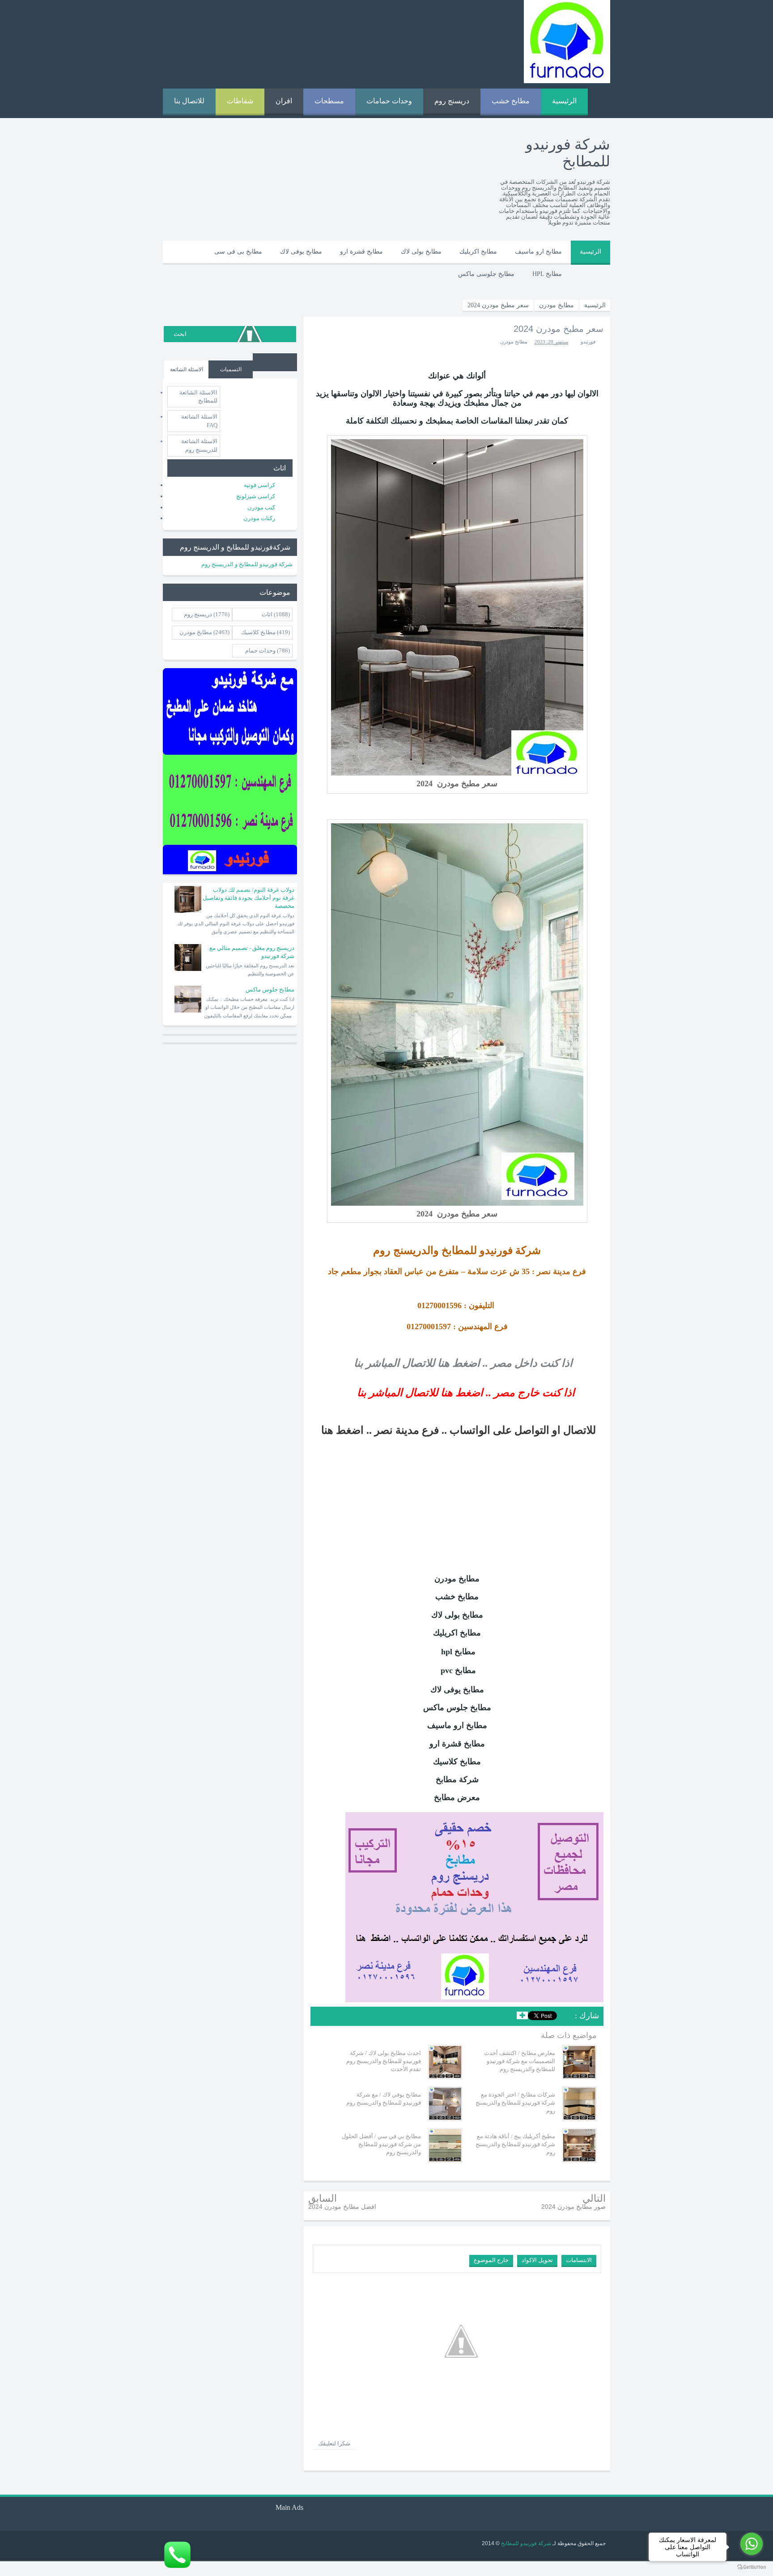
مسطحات (329, 101)
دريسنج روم (452, 101)
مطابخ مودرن (514, 342)
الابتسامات (579, 2260)
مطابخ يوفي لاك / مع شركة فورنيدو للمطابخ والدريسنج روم (384, 2099)
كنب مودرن (261, 507)
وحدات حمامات (389, 101)
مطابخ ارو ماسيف (538, 252)
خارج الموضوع (491, 2260)
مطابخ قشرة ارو (361, 252)
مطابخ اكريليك (478, 252)
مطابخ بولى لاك (421, 252)
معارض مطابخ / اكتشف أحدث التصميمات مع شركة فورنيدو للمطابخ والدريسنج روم (520, 2061)
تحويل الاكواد (537, 2260)
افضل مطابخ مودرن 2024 (342, 2207)
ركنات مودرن (259, 518)
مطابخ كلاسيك (258, 632)
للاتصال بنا (189, 101)
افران (284, 101)
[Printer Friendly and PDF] (323, 2017)
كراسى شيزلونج (256, 496)
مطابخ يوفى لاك (301, 252)
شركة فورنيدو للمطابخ (525, 2543)
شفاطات (240, 101)
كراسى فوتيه (259, 485)
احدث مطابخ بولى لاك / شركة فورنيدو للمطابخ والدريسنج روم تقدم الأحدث (384, 2061)
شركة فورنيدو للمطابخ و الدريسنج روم (247, 564)
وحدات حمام (260, 650)
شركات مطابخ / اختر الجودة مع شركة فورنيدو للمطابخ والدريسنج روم (515, 2103)
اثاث (267, 614)
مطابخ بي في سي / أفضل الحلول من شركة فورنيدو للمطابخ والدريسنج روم (381, 2144)
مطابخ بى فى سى (238, 252)
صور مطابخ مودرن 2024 (573, 2207)
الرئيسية (564, 101)
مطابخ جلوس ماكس (270, 989)
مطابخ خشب (511, 101)
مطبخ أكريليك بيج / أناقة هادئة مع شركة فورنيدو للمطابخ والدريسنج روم (515, 2144)
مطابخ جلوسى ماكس (486, 274)
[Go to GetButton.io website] (752, 2567)
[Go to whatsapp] (752, 2544)
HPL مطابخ (547, 274)
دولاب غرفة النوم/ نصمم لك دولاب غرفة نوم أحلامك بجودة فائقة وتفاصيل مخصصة (248, 898)
